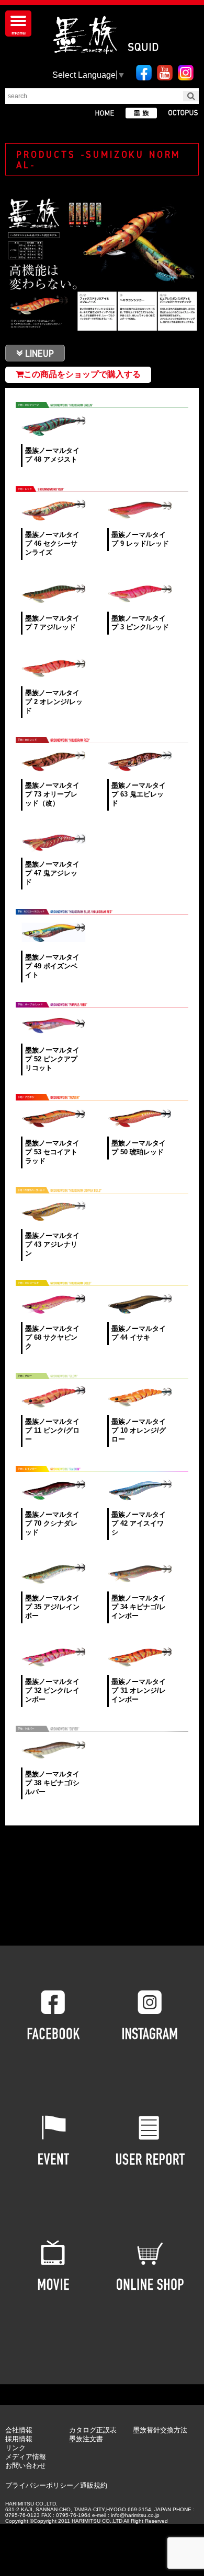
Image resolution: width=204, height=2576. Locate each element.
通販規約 (94, 2485)
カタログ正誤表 (93, 2430)
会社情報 (19, 2430)
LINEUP (39, 353)
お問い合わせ (26, 2466)
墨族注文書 (86, 2439)
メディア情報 (26, 2457)
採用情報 (19, 2439)
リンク (15, 2448)
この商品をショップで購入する (82, 374)
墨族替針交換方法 (160, 2430)
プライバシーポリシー (39, 2485)
